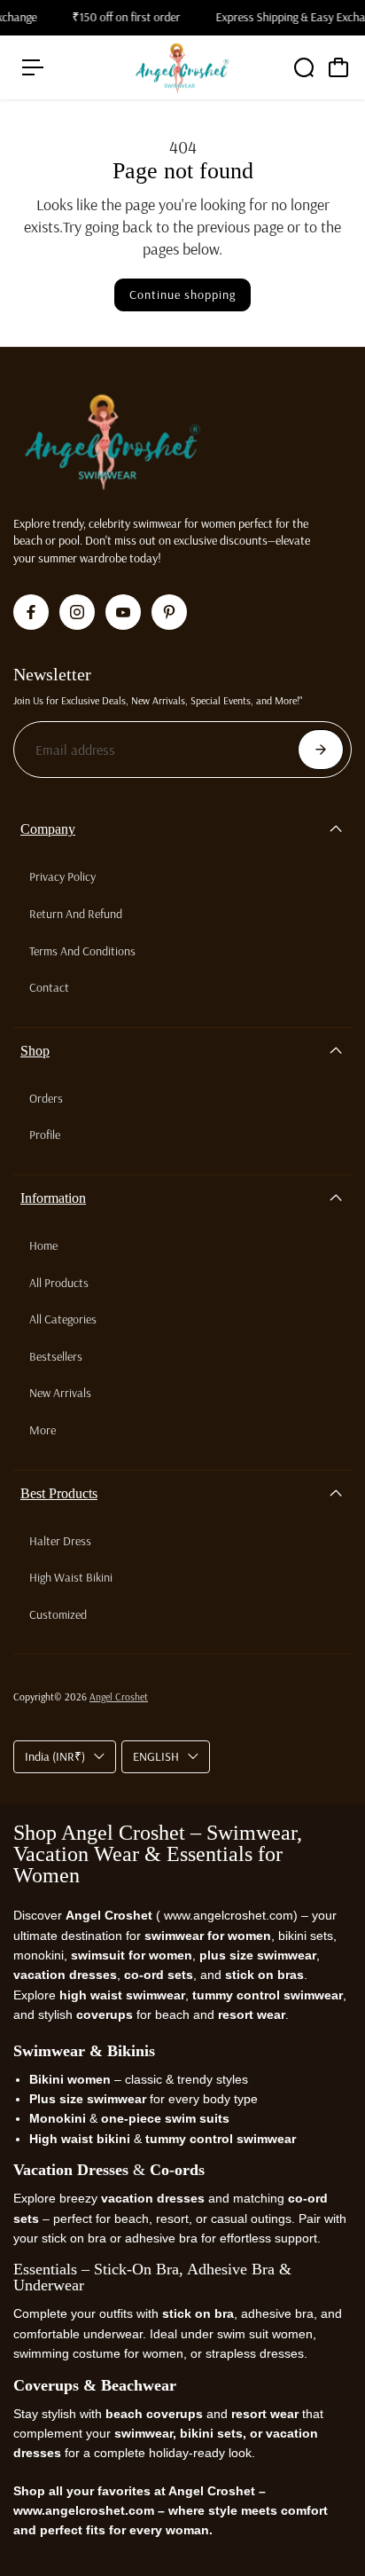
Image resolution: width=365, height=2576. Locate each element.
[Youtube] (123, 612)
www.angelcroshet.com (227, 1915)
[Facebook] (31, 612)
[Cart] (338, 67)
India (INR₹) (55, 1756)
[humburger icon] (33, 67)
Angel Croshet (119, 1696)
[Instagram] (77, 612)
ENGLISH (156, 1756)
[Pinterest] (169, 612)
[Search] (304, 67)
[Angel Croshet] (182, 68)
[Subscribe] (321, 750)
